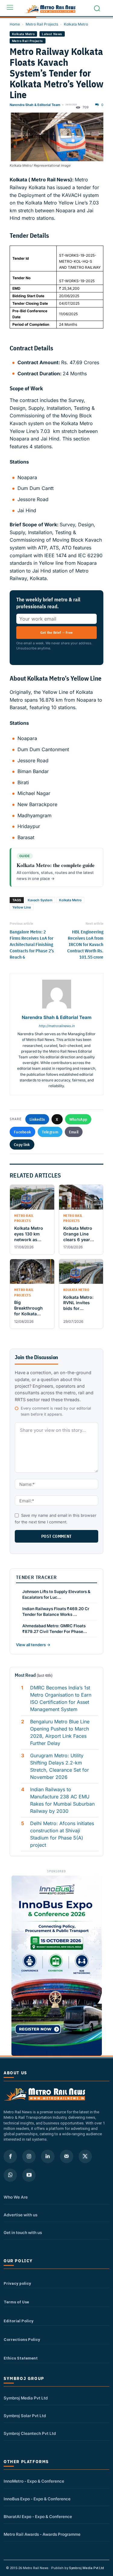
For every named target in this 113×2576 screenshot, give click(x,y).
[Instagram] (29, 2156)
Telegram (50, 1132)
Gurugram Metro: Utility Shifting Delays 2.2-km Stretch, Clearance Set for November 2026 (60, 1766)
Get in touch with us (23, 2233)
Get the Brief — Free (57, 632)
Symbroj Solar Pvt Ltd (25, 2416)
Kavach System (40, 900)
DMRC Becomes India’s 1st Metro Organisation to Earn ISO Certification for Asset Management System (61, 1698)
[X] (85, 2156)
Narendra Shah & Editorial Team (35, 105)
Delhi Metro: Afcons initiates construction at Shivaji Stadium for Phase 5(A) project (62, 1834)
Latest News (52, 34)
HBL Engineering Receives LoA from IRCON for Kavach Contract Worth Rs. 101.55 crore (85, 944)
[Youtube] (29, 2175)
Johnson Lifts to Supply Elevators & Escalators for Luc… (56, 1594)
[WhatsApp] (10, 2175)
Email (74, 1132)
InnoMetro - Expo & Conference (34, 2481)
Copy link (22, 1144)
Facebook (22, 1132)
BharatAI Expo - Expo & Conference (38, 2517)
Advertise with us (20, 2215)
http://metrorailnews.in (56, 1026)
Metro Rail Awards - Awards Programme (42, 2534)
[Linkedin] (48, 2156)
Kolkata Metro (76, 24)
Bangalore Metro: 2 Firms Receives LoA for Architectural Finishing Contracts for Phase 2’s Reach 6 (32, 944)
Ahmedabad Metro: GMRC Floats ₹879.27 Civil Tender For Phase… (55, 1629)
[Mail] (67, 2156)
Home (15, 24)
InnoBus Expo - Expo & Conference (37, 2499)
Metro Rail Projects (42, 24)
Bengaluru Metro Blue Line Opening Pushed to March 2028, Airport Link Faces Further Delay (60, 1732)
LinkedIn (37, 1119)
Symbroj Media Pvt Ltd (26, 2398)
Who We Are (16, 2197)
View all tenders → (33, 1645)
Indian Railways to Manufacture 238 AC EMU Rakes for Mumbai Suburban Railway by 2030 (62, 1800)
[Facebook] (10, 2156)
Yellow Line (22, 907)
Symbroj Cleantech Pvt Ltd (30, 2433)
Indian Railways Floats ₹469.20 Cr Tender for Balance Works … (56, 1612)
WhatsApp (78, 1119)
